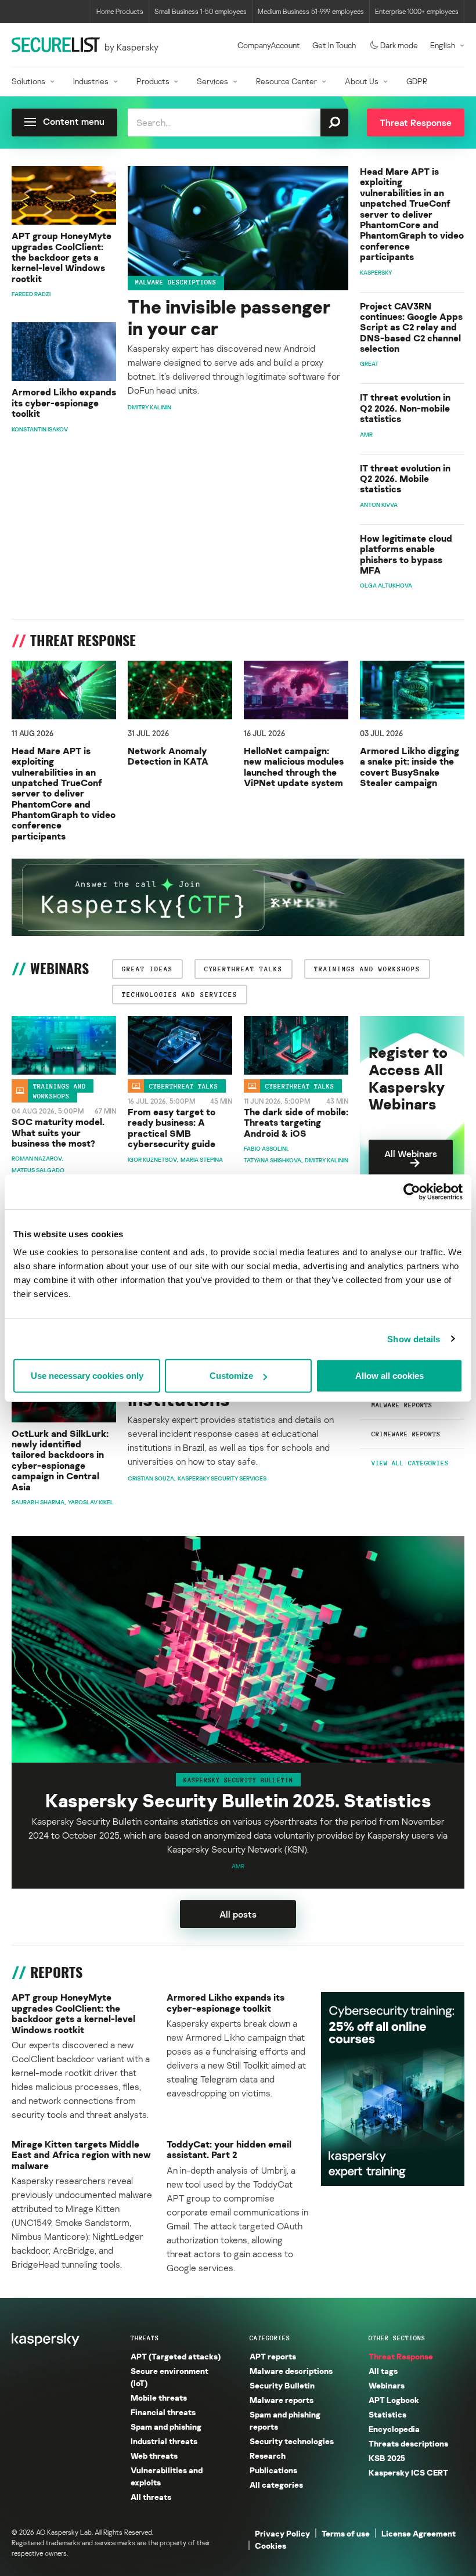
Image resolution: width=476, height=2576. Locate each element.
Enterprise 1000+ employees (417, 11)
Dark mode (399, 45)
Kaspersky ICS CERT (408, 2472)
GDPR (417, 81)
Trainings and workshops (59, 1091)
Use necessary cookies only (87, 1376)
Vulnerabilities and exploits (167, 2476)
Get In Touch (334, 45)
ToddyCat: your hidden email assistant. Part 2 (229, 2150)
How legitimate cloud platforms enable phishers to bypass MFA (406, 554)
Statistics (387, 2414)
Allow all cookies (390, 1376)
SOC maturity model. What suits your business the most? (58, 1132)
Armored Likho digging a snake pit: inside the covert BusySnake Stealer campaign (410, 767)
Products (153, 81)
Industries (91, 81)
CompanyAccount (269, 45)
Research (268, 2456)
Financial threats (163, 2412)
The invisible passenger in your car (229, 318)
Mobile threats (159, 2397)
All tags (383, 2371)
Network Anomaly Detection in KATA (168, 756)
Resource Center (286, 81)
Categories (270, 2338)
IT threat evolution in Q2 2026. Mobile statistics (405, 479)
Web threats (154, 2456)
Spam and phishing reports (285, 2420)
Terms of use (346, 2533)
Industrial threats (164, 2441)
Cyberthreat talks (184, 1086)
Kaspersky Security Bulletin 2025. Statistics (238, 1801)
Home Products (120, 11)
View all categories (410, 1463)
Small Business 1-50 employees (201, 11)
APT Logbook (394, 2400)
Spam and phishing (166, 2427)
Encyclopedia (394, 2429)
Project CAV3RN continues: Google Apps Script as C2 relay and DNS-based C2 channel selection (411, 327)
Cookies (271, 2546)
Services (212, 81)
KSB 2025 (387, 2458)
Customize (231, 1376)
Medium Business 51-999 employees (311, 11)
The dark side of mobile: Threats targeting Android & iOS (296, 1123)
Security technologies (292, 2441)
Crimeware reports (406, 1434)
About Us (362, 81)
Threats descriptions (408, 2443)
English (443, 45)
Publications (273, 2470)
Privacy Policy (282, 2533)
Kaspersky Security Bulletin (238, 1779)
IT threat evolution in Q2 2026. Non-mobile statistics (405, 408)
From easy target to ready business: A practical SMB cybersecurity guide (172, 1128)
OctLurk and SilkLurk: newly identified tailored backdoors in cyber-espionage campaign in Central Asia (60, 1460)
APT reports (273, 2356)
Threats (145, 2338)
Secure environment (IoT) (170, 2377)
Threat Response (401, 2356)
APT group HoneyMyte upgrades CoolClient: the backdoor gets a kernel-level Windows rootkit (62, 257)
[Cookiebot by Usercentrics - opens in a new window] (412, 1191)
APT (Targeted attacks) (176, 2356)
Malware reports (402, 1405)
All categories (276, 2485)
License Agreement (419, 2533)
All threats (151, 2497)
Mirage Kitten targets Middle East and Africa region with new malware (81, 2155)
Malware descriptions (176, 282)
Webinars (387, 2385)
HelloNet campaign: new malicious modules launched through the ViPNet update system (294, 767)
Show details (414, 1339)
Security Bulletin (282, 2385)
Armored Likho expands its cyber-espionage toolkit (64, 403)
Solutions (28, 81)
